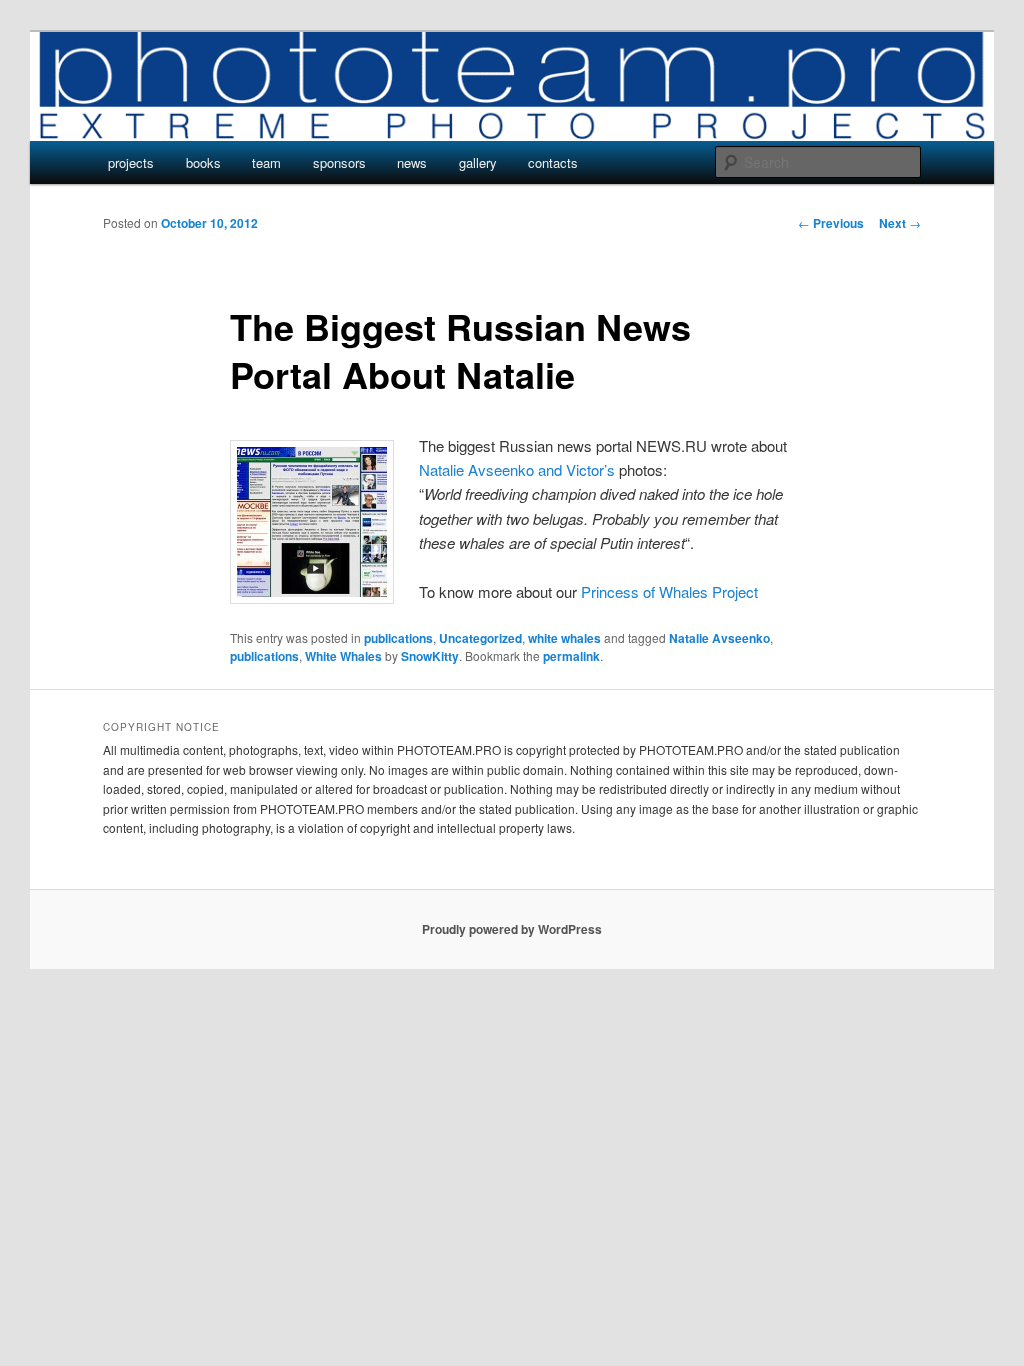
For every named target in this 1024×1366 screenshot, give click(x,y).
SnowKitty (430, 656)
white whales (564, 638)
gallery (478, 162)
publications (398, 638)
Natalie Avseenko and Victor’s (517, 469)
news (412, 162)
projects (131, 162)
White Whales (343, 656)
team (266, 162)
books (203, 162)
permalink (571, 656)
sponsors (339, 162)
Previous (831, 223)
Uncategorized (480, 638)
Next (900, 223)
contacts (553, 162)
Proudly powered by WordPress (512, 929)
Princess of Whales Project (669, 591)
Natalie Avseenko (719, 638)
